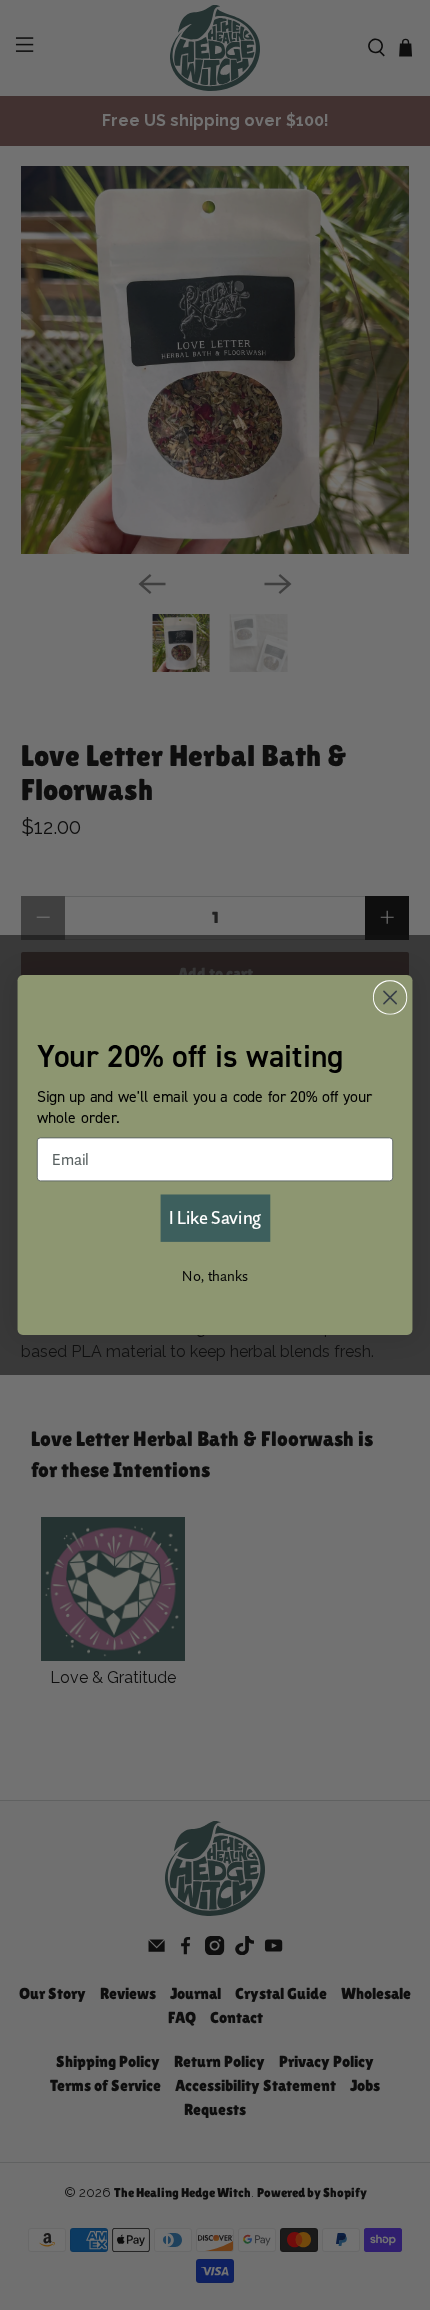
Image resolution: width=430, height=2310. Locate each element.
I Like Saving (215, 1217)
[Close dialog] (390, 997)
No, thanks (215, 1276)
